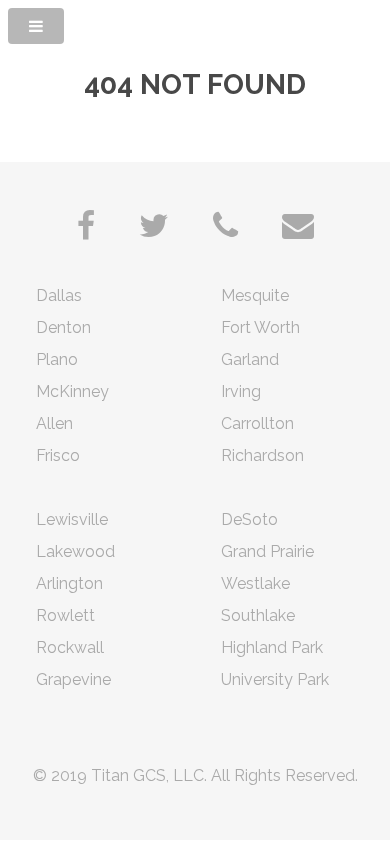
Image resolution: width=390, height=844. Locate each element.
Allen (54, 423)
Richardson (262, 455)
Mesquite (255, 295)
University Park (275, 679)
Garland (250, 359)
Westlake (255, 583)
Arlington (69, 583)
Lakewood (75, 551)
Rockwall (70, 647)
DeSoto (249, 519)
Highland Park (272, 647)
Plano (57, 359)
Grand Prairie (267, 551)
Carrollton (257, 423)
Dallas (59, 295)
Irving (241, 391)
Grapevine (73, 679)
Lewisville (72, 519)
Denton (63, 327)
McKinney (72, 391)
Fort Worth (260, 327)
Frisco (58, 455)
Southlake (258, 615)
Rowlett (65, 615)
